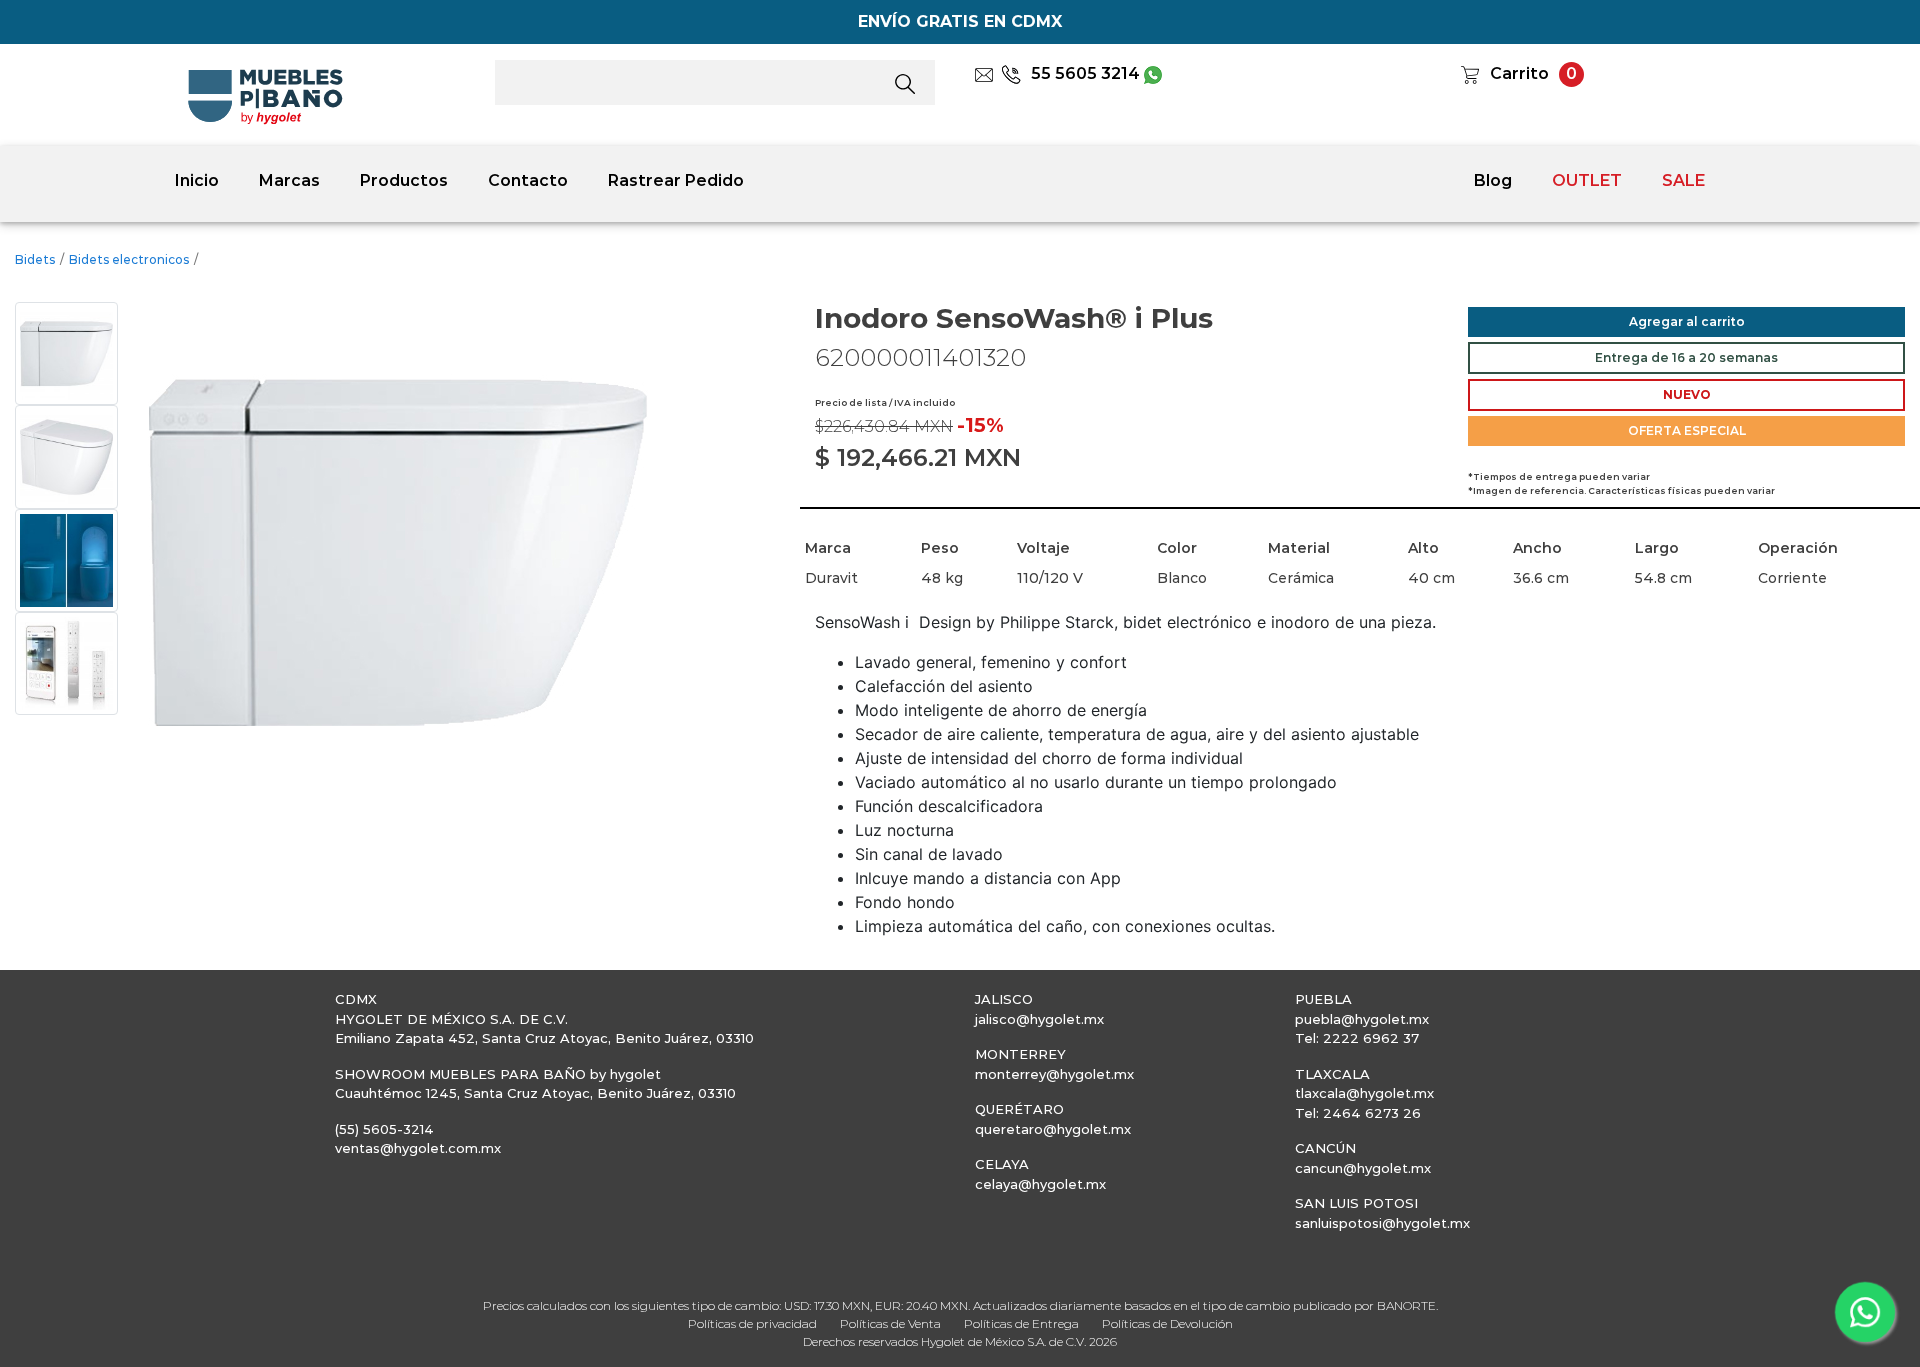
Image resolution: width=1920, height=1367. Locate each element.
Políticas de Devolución (1167, 1323)
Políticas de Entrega (1021, 1323)
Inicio (197, 180)
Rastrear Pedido (676, 180)
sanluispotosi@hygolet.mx (1382, 1223)
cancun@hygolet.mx (1363, 1168)
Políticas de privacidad (752, 1323)
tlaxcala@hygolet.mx (1364, 1093)
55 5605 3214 (1085, 73)
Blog (1493, 180)
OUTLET (1587, 180)
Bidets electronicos (129, 259)
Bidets (35, 259)
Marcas (289, 180)
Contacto (528, 180)
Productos (404, 180)
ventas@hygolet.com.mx (418, 1148)
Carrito (1519, 73)
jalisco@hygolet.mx (1039, 1019)
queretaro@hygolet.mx (1053, 1129)
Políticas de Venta (890, 1323)
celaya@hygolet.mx (1040, 1184)
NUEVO (1687, 394)
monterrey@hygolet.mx (1054, 1074)
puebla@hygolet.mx (1362, 1019)
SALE (1683, 180)
